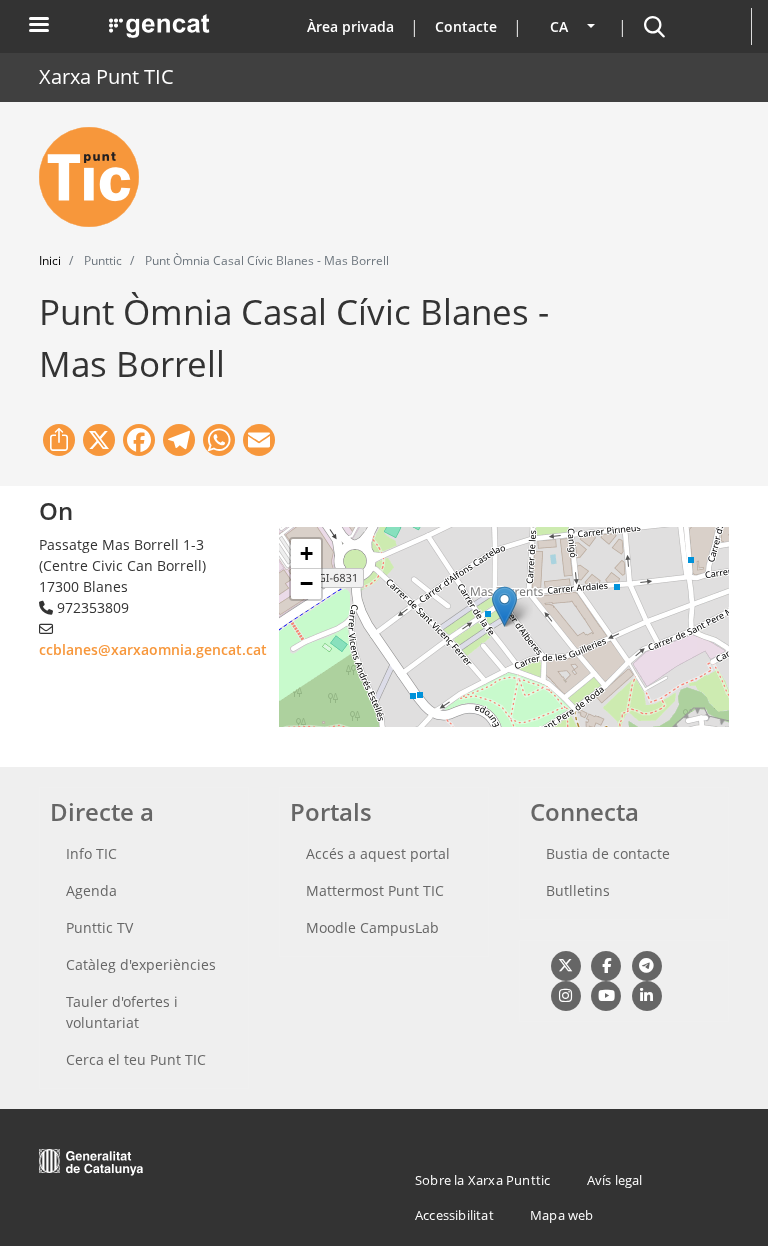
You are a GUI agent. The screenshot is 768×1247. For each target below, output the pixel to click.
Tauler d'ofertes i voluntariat (122, 1012)
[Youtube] (605, 994)
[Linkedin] (646, 994)
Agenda (91, 890)
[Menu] (38, 26)
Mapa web (562, 1215)
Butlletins (578, 890)
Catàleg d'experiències (141, 964)
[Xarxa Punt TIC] (97, 177)
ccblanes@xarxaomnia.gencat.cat (153, 649)
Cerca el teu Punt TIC (136, 1059)
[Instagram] (565, 994)
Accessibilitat (454, 1215)
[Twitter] (565, 964)
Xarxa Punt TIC (106, 76)
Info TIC (91, 853)
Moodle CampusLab (372, 927)
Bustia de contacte (608, 853)
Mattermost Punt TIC (375, 890)
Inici (50, 260)
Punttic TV (99, 927)
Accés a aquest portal (378, 853)
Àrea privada (350, 26)
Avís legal (615, 1180)
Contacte (466, 26)
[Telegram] (646, 964)
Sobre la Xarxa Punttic (482, 1180)
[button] (504, 606)
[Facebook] (605, 964)
